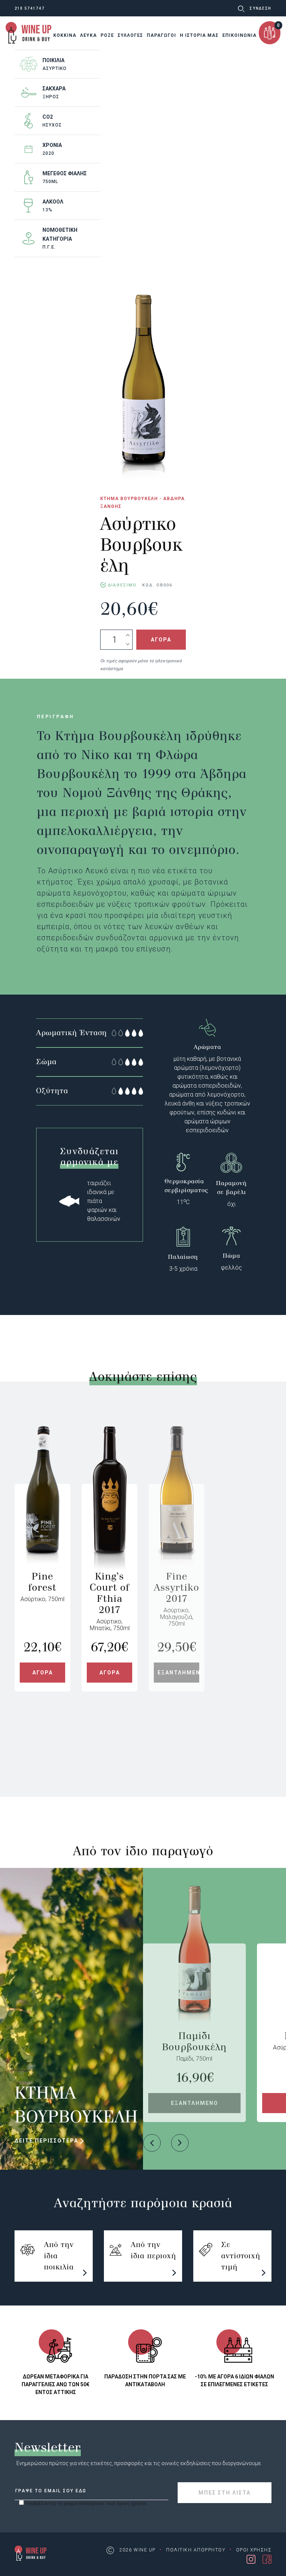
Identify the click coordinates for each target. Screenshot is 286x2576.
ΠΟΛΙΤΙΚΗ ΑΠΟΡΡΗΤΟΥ (196, 2550)
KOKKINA (65, 35)
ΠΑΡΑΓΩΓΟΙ (161, 35)
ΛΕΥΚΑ (88, 35)
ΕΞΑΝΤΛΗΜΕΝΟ (178, 1673)
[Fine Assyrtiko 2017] (177, 1527)
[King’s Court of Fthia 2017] (109, 1527)
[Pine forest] (42, 1527)
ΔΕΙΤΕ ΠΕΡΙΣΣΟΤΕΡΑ (47, 2141)
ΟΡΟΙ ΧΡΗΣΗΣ (254, 2550)
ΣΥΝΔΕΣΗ (260, 8)
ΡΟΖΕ (107, 35)
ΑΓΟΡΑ (161, 640)
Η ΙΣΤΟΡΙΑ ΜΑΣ (199, 35)
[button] (152, 2143)
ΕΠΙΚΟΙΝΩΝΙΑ (239, 35)
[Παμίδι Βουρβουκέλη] (194, 1987)
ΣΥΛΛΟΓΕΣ (130, 35)
